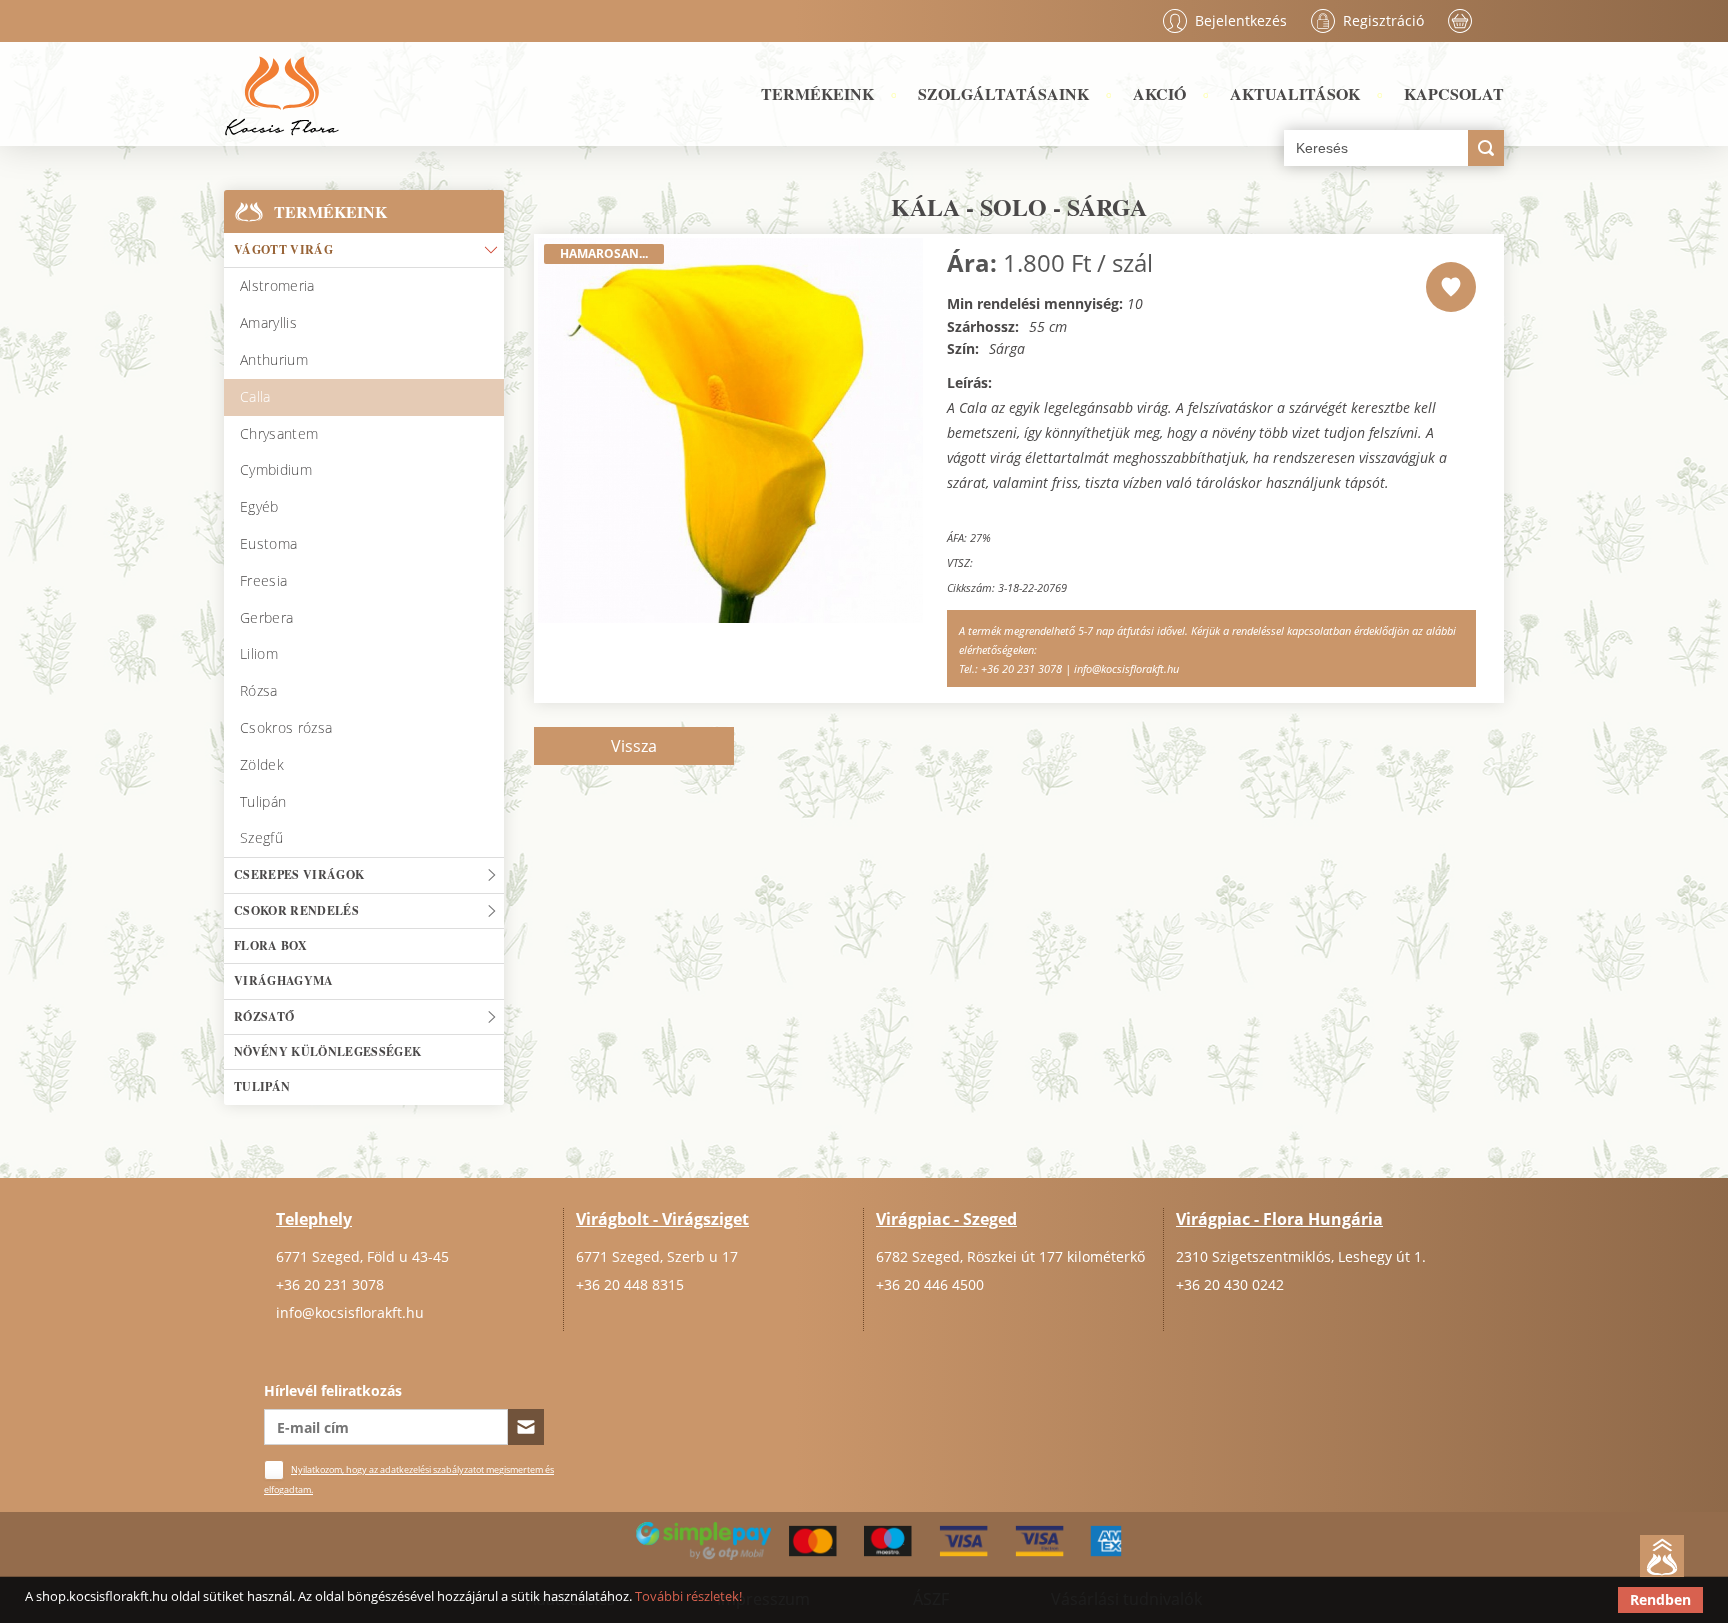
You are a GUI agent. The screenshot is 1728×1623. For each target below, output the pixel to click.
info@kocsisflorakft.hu (350, 1312)
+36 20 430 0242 (1230, 1284)
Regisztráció (1383, 20)
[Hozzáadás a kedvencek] (1451, 287)
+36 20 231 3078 (330, 1284)
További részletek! (688, 1596)
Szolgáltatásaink (1003, 93)
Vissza (634, 746)
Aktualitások (1295, 93)
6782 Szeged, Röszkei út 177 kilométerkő (1010, 1256)
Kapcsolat (1454, 93)
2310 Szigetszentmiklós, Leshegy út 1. (1301, 1256)
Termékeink (817, 93)
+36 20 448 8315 (630, 1284)
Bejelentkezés (1241, 20)
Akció (1159, 93)
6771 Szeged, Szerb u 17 (657, 1256)
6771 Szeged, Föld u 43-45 (362, 1256)
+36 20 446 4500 (930, 1284)
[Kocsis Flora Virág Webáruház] (282, 94)
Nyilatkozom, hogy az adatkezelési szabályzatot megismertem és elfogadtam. (409, 1479)
